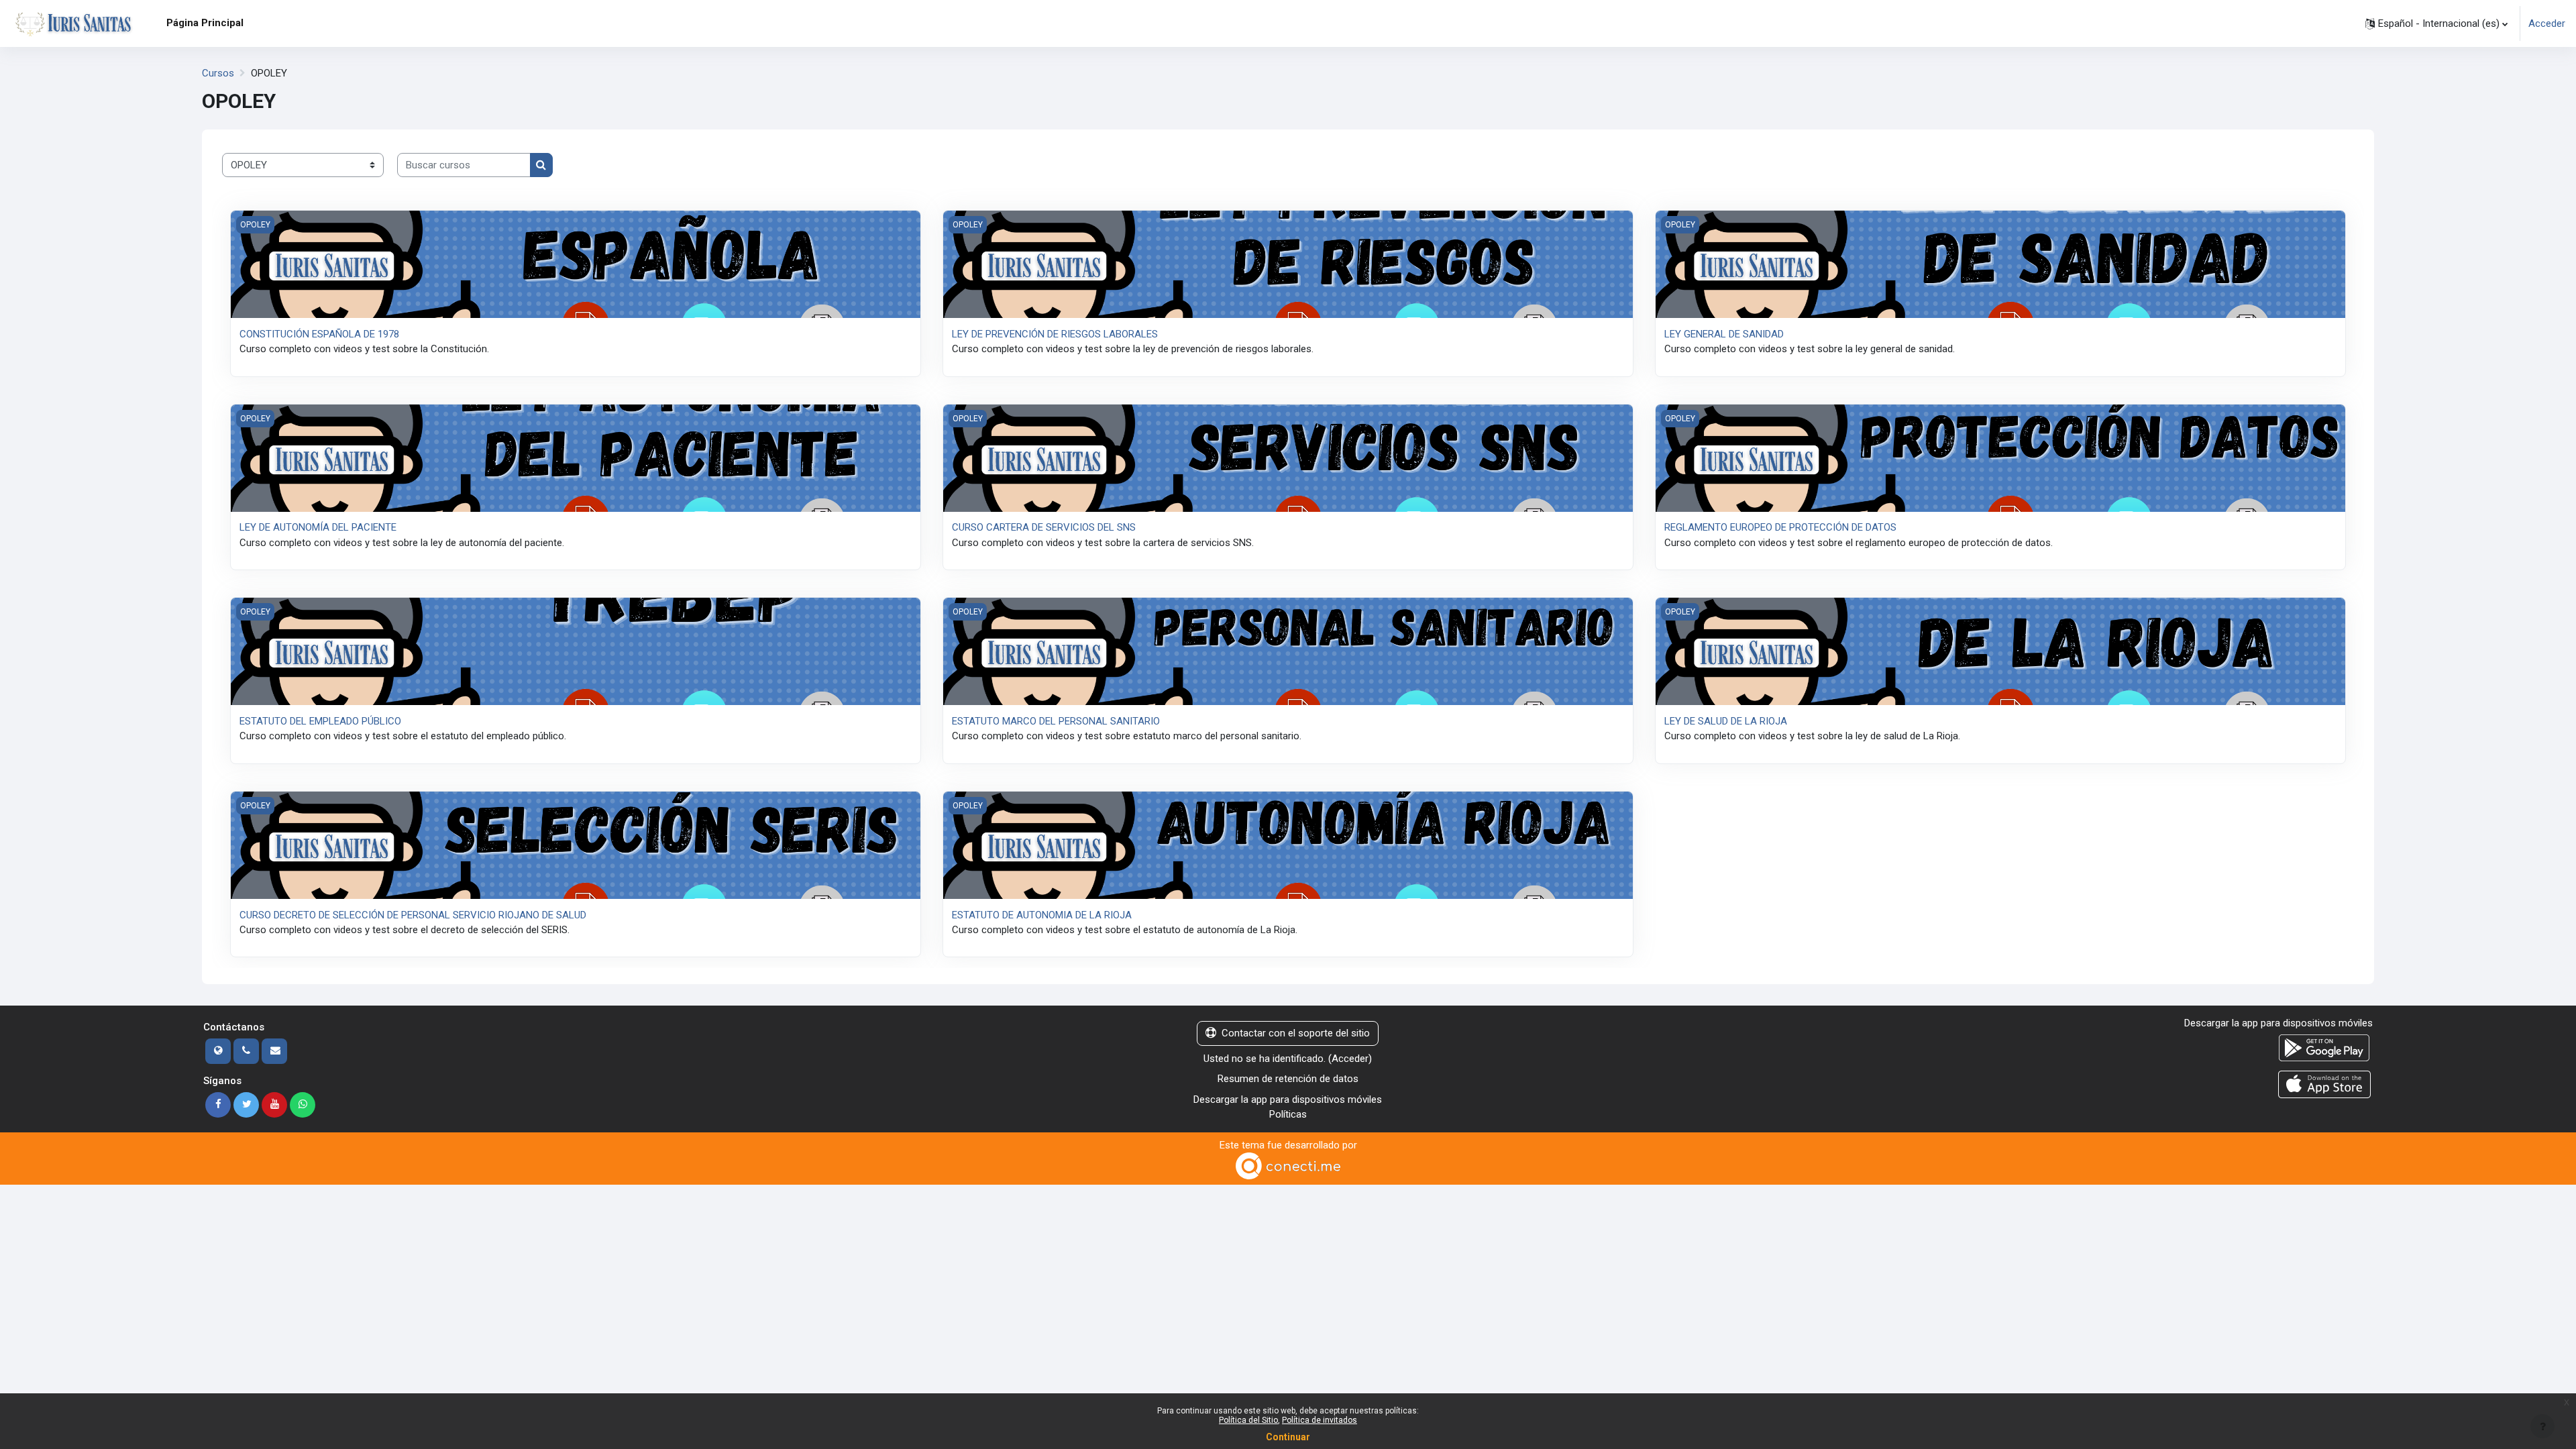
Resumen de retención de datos (1288, 1079)
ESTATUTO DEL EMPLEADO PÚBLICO (320, 721)
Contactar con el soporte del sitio (1296, 1033)
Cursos (218, 73)
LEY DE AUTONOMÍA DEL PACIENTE (318, 527)
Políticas (1288, 1114)
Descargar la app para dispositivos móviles (1288, 1099)
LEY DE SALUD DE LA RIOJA (1726, 721)
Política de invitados (1320, 1420)
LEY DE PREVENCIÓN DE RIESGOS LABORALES (1055, 334)
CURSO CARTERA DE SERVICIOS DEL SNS (1044, 527)
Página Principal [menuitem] (205, 23)
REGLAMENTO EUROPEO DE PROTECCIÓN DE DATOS (1780, 527)
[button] (2436, 23)
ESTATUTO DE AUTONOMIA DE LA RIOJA (1042, 915)
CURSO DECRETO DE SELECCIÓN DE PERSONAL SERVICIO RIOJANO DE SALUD (413, 915)
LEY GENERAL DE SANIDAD (1724, 334)
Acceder (2547, 23)
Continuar (1288, 1437)
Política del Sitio (1248, 1420)
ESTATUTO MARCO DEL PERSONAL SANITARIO (1056, 721)
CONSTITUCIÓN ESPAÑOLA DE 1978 (319, 334)
